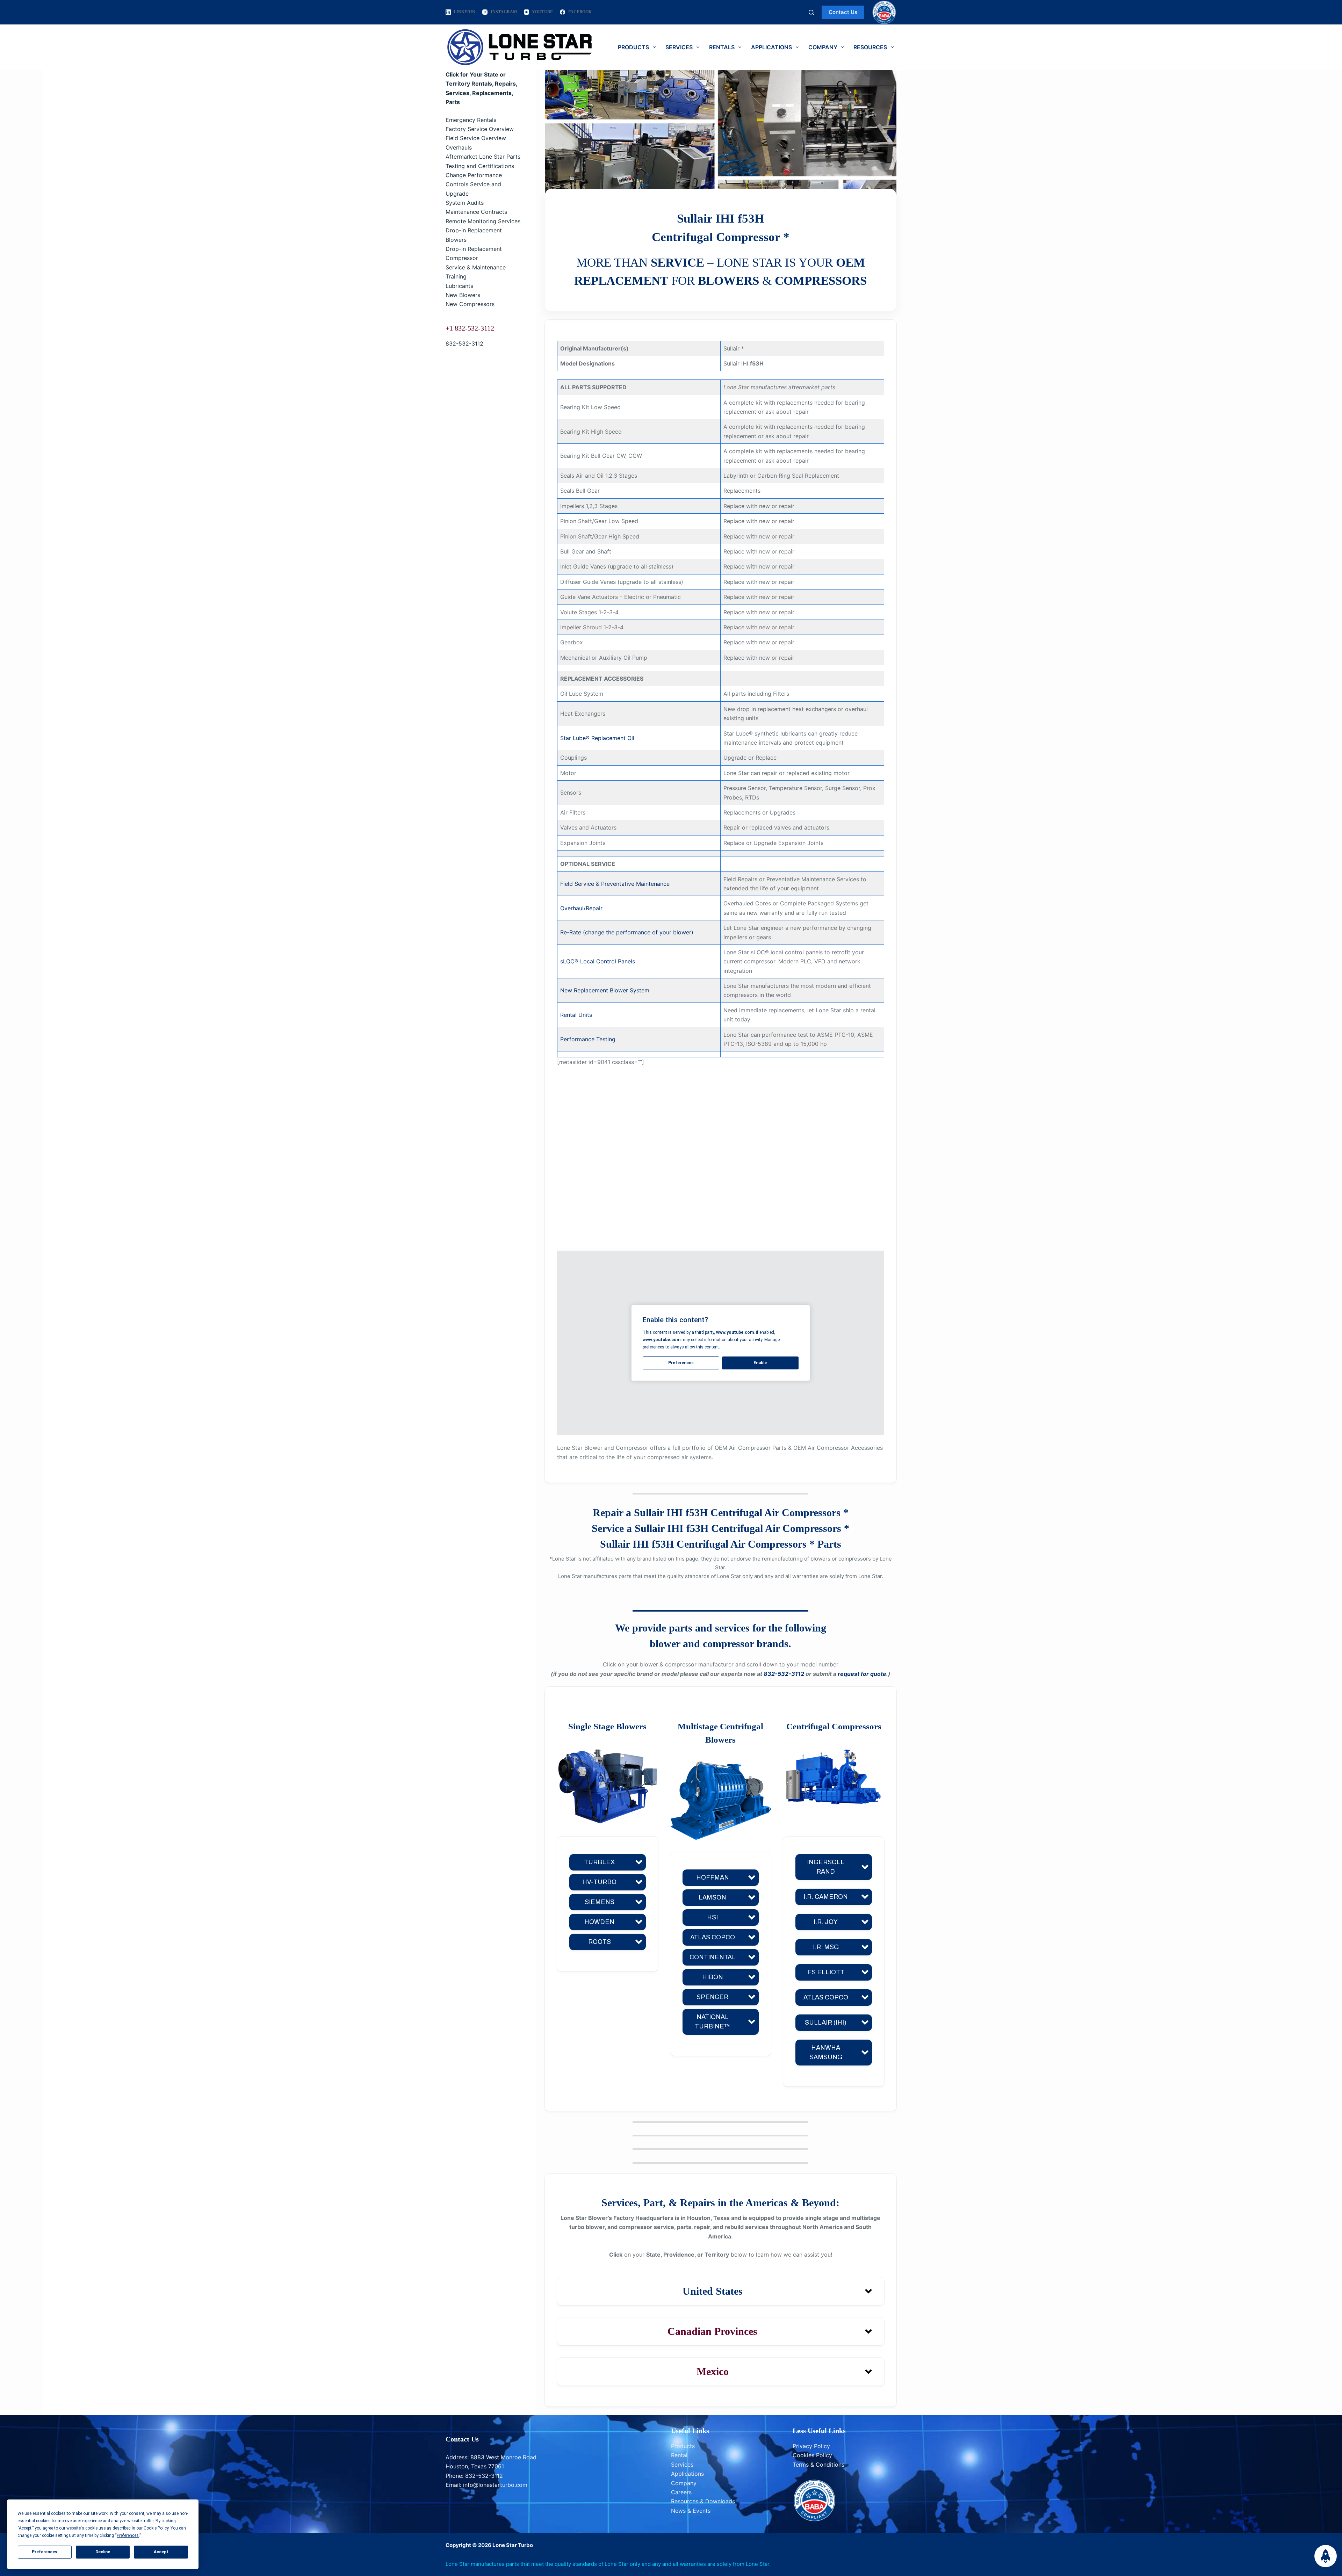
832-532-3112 (464, 343)
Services (682, 2465)
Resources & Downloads (703, 2501)
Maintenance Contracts (476, 212)
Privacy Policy (811, 2446)
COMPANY (823, 47)
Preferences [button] (128, 2535)
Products (683, 2446)
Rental (679, 2455)
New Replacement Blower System (605, 990)
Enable (760, 1363)
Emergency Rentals (471, 120)
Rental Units (576, 1015)
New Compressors (470, 304)
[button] (608, 1862)
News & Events (691, 2511)
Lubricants (459, 286)
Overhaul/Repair (581, 908)
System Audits (465, 203)
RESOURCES (870, 47)
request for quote (862, 1674)
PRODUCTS (633, 47)
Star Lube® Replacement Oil (597, 738)
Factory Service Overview (480, 129)
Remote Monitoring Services (483, 221)
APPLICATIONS (771, 47)
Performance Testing (588, 1039)
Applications (687, 2474)
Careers (681, 2492)
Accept (161, 2552)
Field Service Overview (476, 138)
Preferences (45, 2552)
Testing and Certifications (480, 166)
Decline (103, 2552)
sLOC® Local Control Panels (598, 961)
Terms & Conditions (818, 2465)
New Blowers (463, 295)
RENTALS (722, 47)
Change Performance (474, 175)
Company (684, 2483)
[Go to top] (1326, 2556)
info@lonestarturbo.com (495, 2485)
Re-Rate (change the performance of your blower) (627, 932)
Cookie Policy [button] (156, 2528)
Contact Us (843, 12)
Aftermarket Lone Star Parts (483, 157)
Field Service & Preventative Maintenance (615, 884)
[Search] (811, 12)
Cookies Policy (812, 2455)
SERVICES (679, 47)
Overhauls (459, 147)
